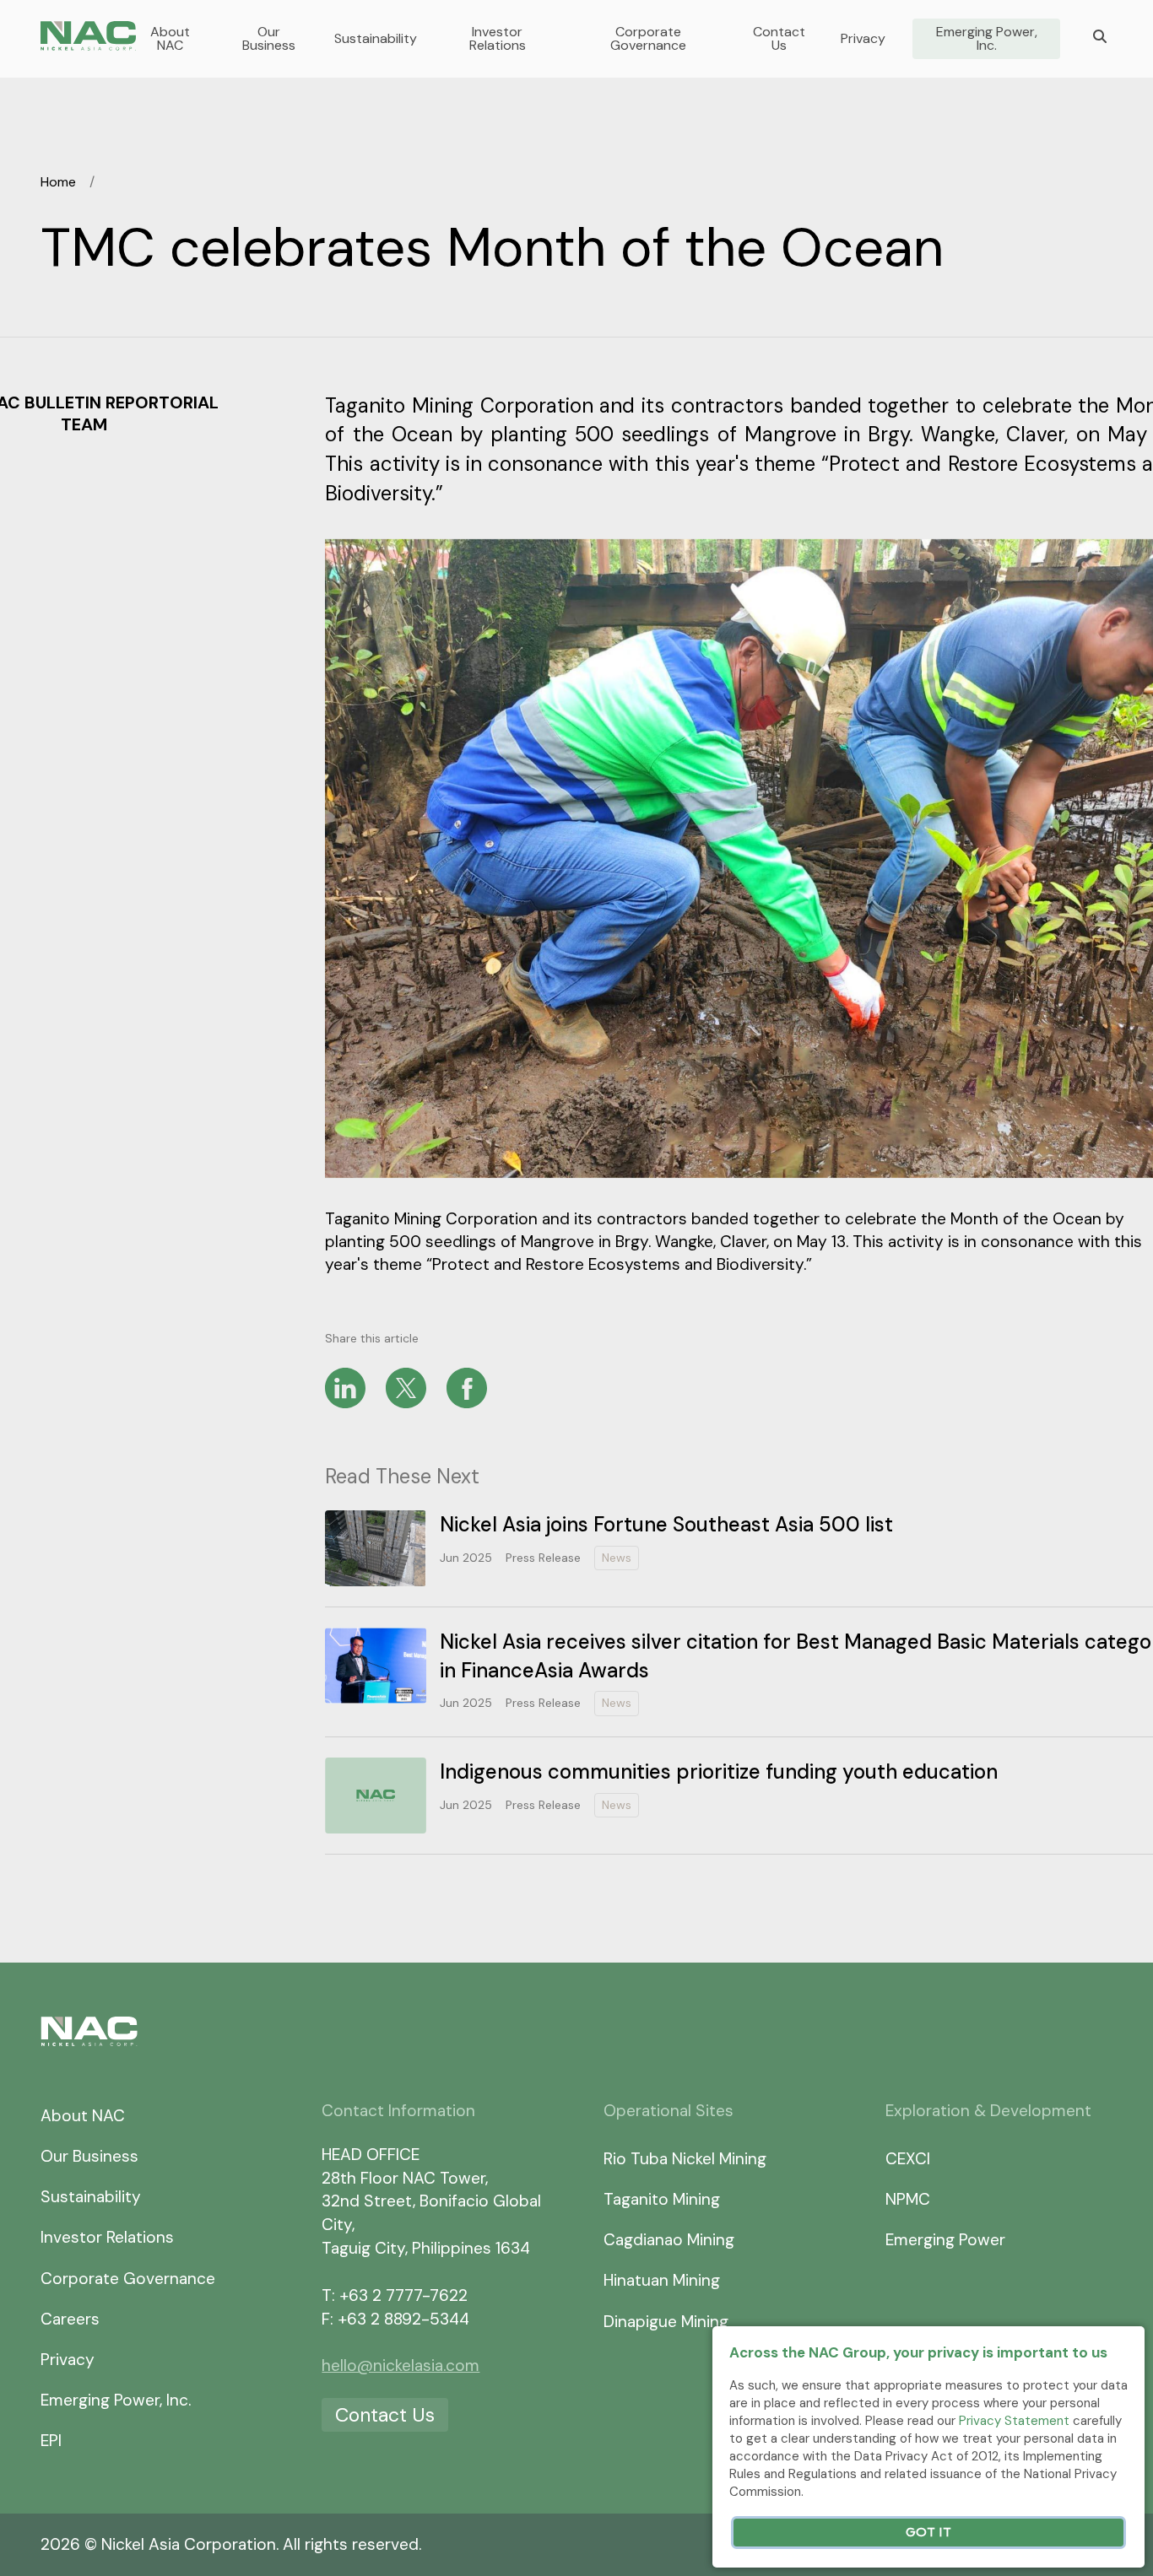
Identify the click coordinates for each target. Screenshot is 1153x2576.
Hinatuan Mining (662, 2280)
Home (58, 182)
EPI (51, 2441)
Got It (928, 2533)
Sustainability (376, 39)
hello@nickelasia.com (401, 2365)
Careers (70, 2319)
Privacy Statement (1014, 2421)
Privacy (863, 39)
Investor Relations (498, 39)
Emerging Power (945, 2240)
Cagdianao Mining (669, 2240)
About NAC (170, 39)
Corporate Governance (648, 39)
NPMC (908, 2199)
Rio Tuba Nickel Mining (685, 2159)
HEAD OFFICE (371, 2155)
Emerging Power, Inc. (987, 39)
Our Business (269, 39)
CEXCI (908, 2159)
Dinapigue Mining (666, 2322)
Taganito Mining (662, 2199)
